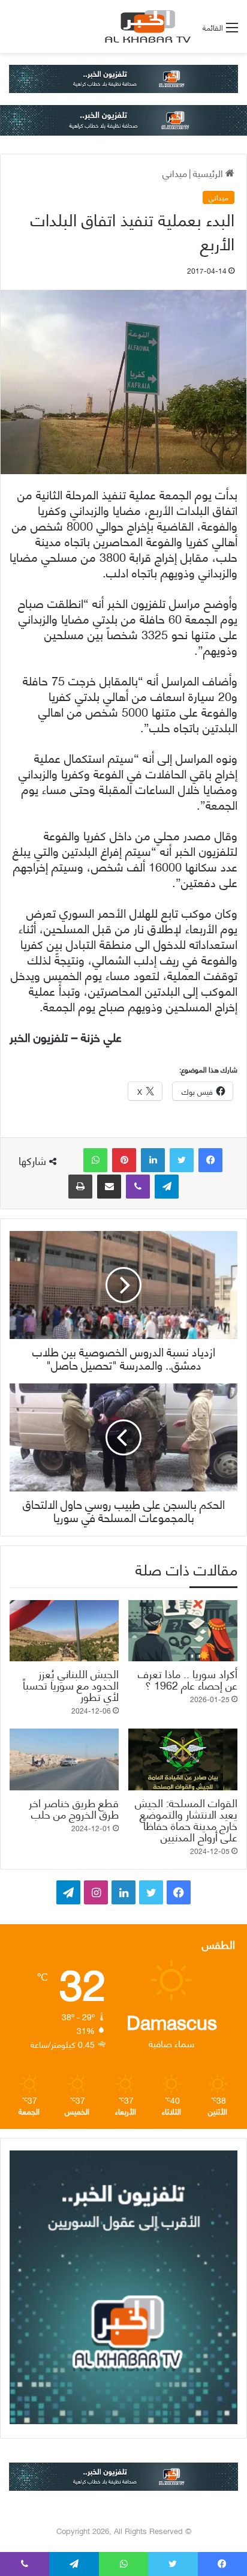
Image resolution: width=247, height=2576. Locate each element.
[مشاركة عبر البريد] (109, 1187)
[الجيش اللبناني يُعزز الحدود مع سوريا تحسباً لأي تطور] (64, 1631)
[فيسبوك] (210, 1160)
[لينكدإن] (153, 1160)
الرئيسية (209, 173)
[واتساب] (95, 1160)
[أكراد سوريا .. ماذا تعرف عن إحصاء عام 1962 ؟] (183, 1631)
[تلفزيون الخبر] (146, 26)
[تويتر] (182, 1160)
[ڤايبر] (138, 1187)
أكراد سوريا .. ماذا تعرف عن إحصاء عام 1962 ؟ (188, 1679)
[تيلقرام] (167, 1187)
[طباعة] (80, 1187)
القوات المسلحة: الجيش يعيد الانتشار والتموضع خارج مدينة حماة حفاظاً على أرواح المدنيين (186, 1819)
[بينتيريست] (124, 1160)
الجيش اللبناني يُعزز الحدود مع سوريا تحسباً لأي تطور (71, 1684)
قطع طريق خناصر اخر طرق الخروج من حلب (74, 1808)
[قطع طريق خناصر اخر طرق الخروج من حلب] (64, 1759)
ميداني (175, 173)
